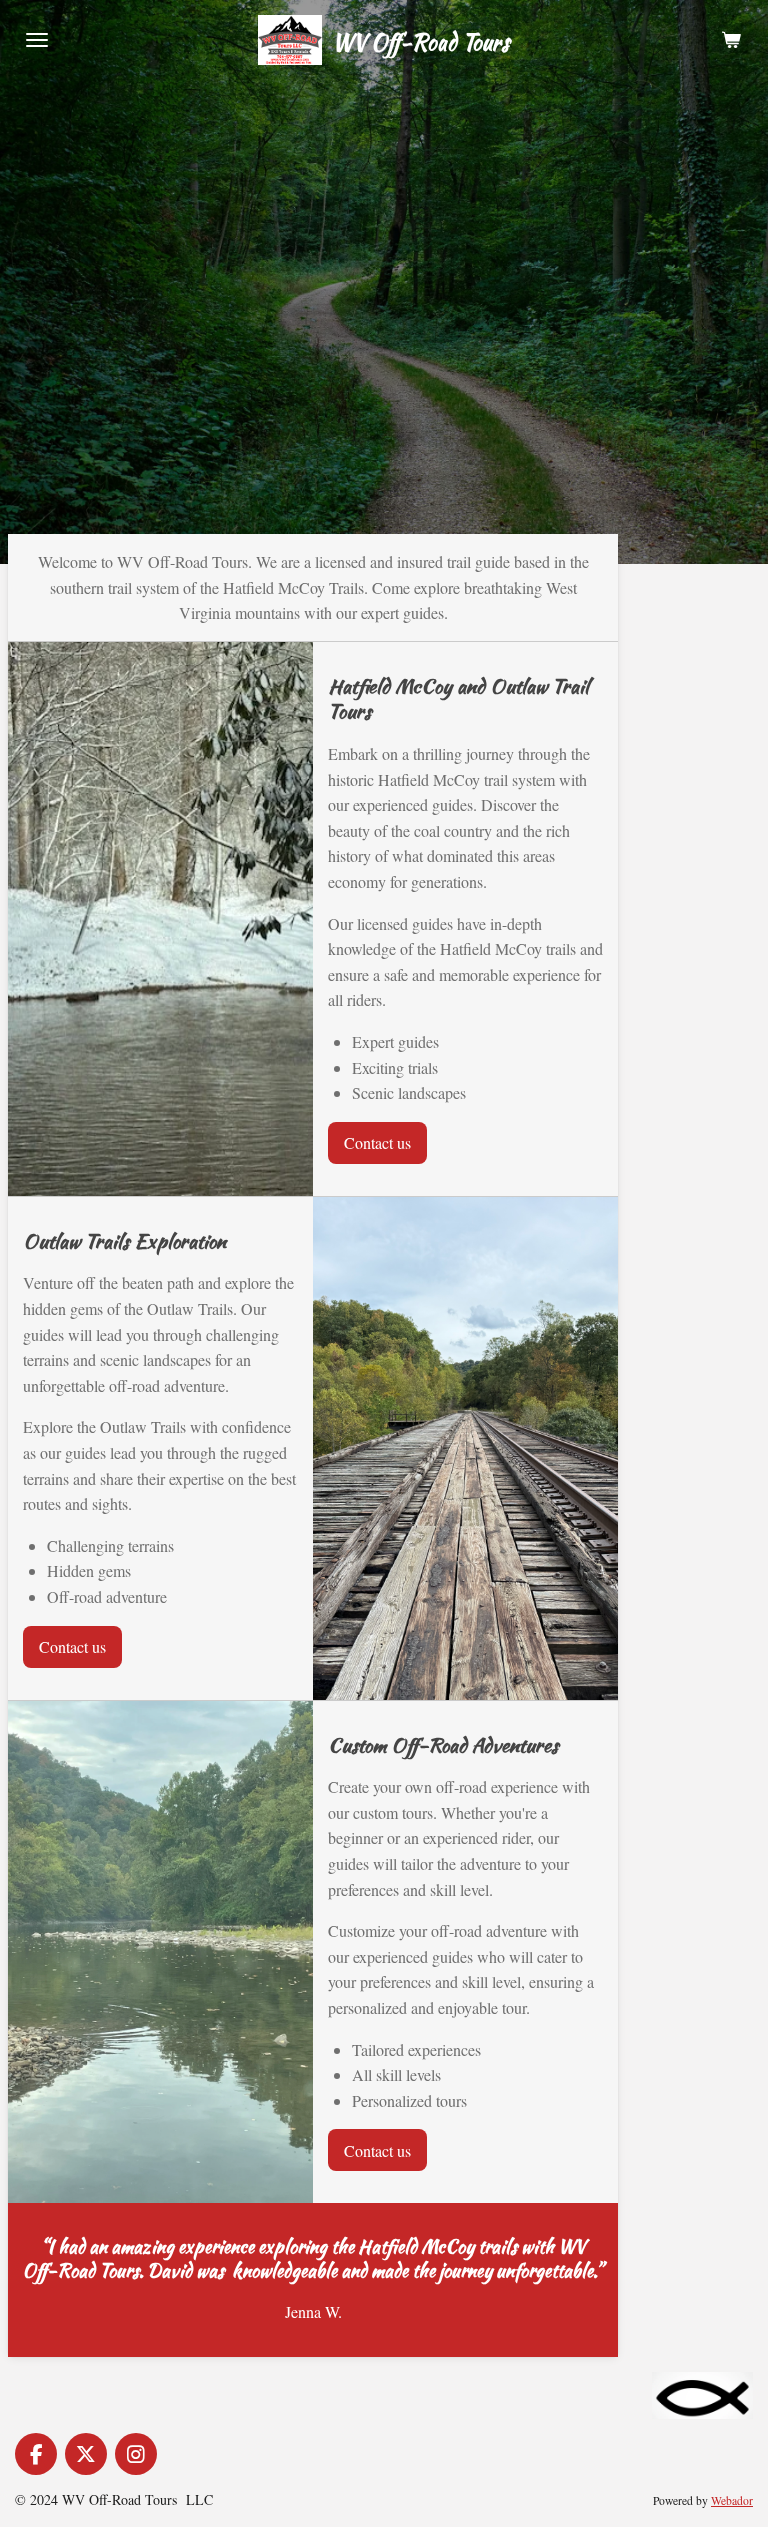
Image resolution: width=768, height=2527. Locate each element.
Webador (732, 2500)
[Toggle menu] (37, 40)
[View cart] (731, 40)
